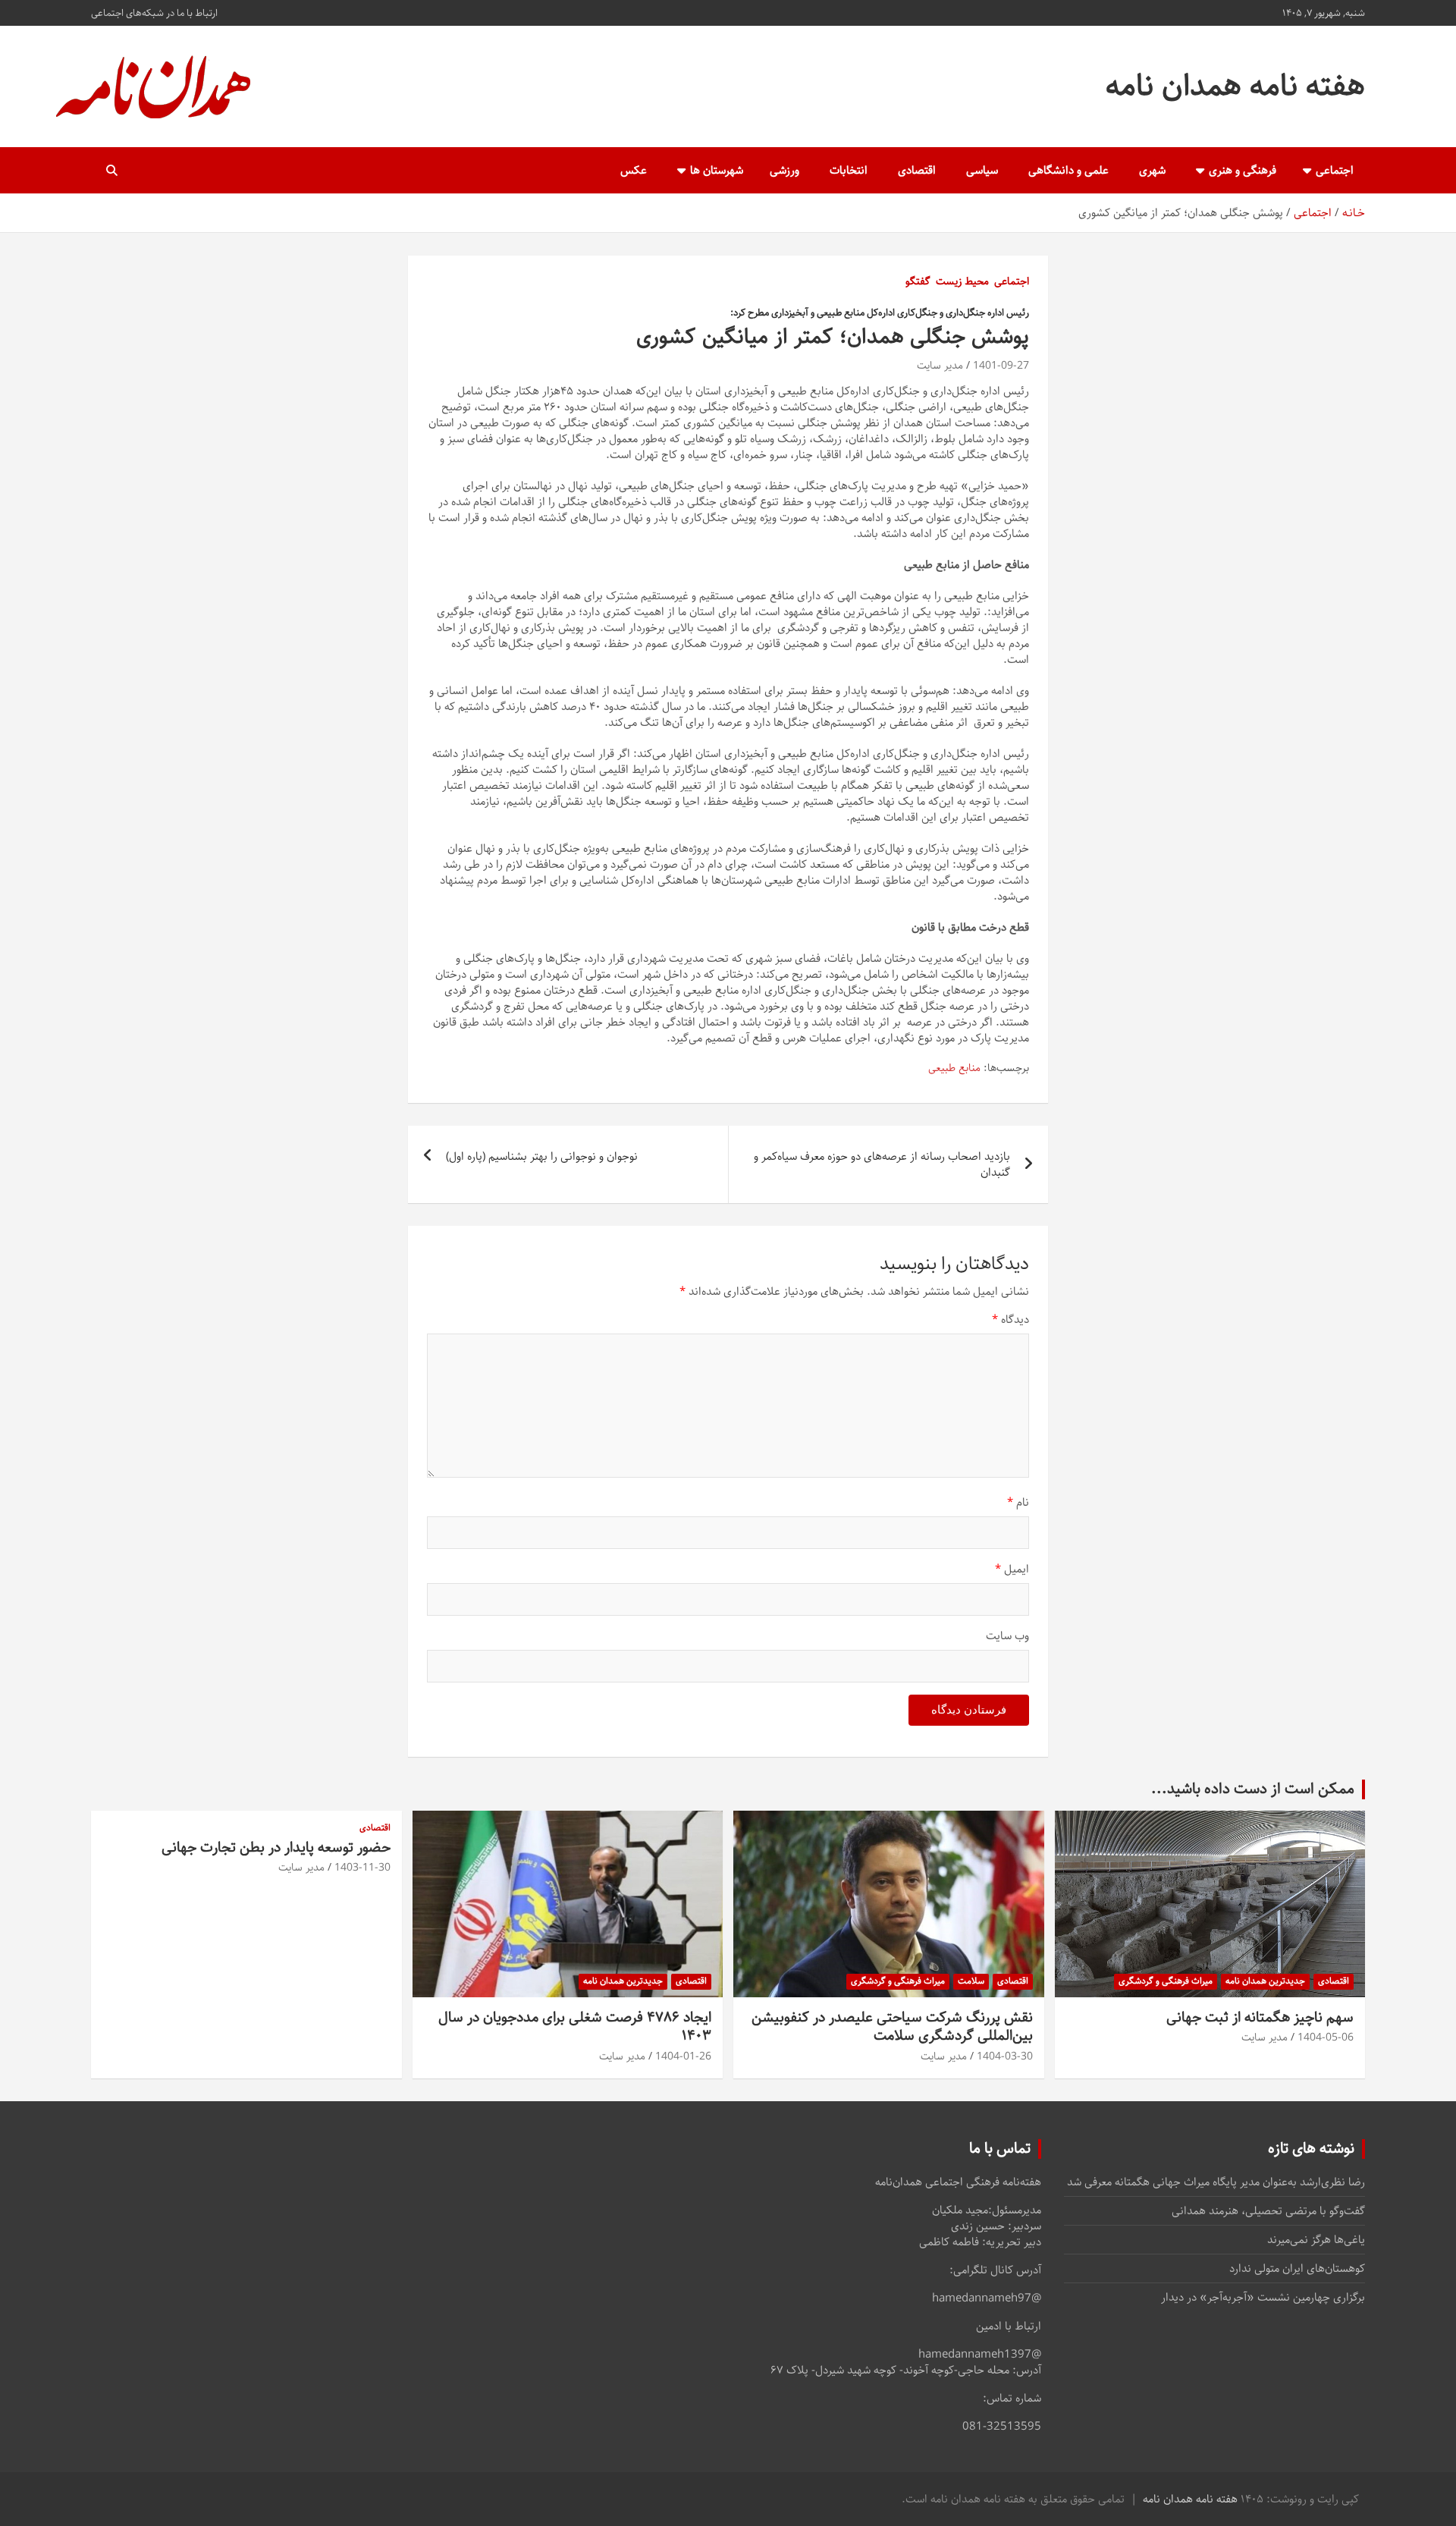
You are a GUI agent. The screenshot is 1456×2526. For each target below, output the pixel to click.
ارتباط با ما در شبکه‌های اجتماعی (154, 13)
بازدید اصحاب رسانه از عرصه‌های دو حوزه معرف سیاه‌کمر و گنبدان (882, 1164)
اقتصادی (917, 170)
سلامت (971, 1981)
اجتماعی (1335, 170)
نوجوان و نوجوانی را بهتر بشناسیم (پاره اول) (542, 1156)
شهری (1152, 170)
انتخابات (849, 170)
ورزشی (784, 170)
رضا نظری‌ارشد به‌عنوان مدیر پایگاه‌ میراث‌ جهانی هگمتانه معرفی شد (1216, 2182)
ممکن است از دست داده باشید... (1253, 1789)
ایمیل (1012, 1569)
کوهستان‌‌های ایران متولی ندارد (1297, 2268)
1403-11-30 (362, 1868)
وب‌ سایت (1007, 1636)
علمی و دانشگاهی (1068, 170)
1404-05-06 (1326, 2037)
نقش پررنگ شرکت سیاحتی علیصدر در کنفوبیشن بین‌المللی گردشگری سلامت (892, 2027)
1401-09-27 (1001, 366)
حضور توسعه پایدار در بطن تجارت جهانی (276, 1847)
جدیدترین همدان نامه (1265, 1981)
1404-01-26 (683, 2056)
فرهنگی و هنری (1243, 170)
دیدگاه (1010, 1320)
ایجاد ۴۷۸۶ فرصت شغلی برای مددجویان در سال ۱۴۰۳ (575, 2027)
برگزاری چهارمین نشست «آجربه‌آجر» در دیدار (1263, 2297)
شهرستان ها (717, 170)
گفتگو (918, 282)
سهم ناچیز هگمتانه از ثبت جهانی (1260, 2017)
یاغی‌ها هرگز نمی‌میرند (1316, 2240)
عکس (634, 170)
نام (1018, 1502)
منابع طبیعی (954, 1069)
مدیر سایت (940, 366)
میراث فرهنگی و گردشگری (1166, 1981)
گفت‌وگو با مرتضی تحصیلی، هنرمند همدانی (1268, 2211)
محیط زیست (962, 282)
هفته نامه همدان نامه (1235, 86)
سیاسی (982, 170)
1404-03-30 (1005, 2056)
